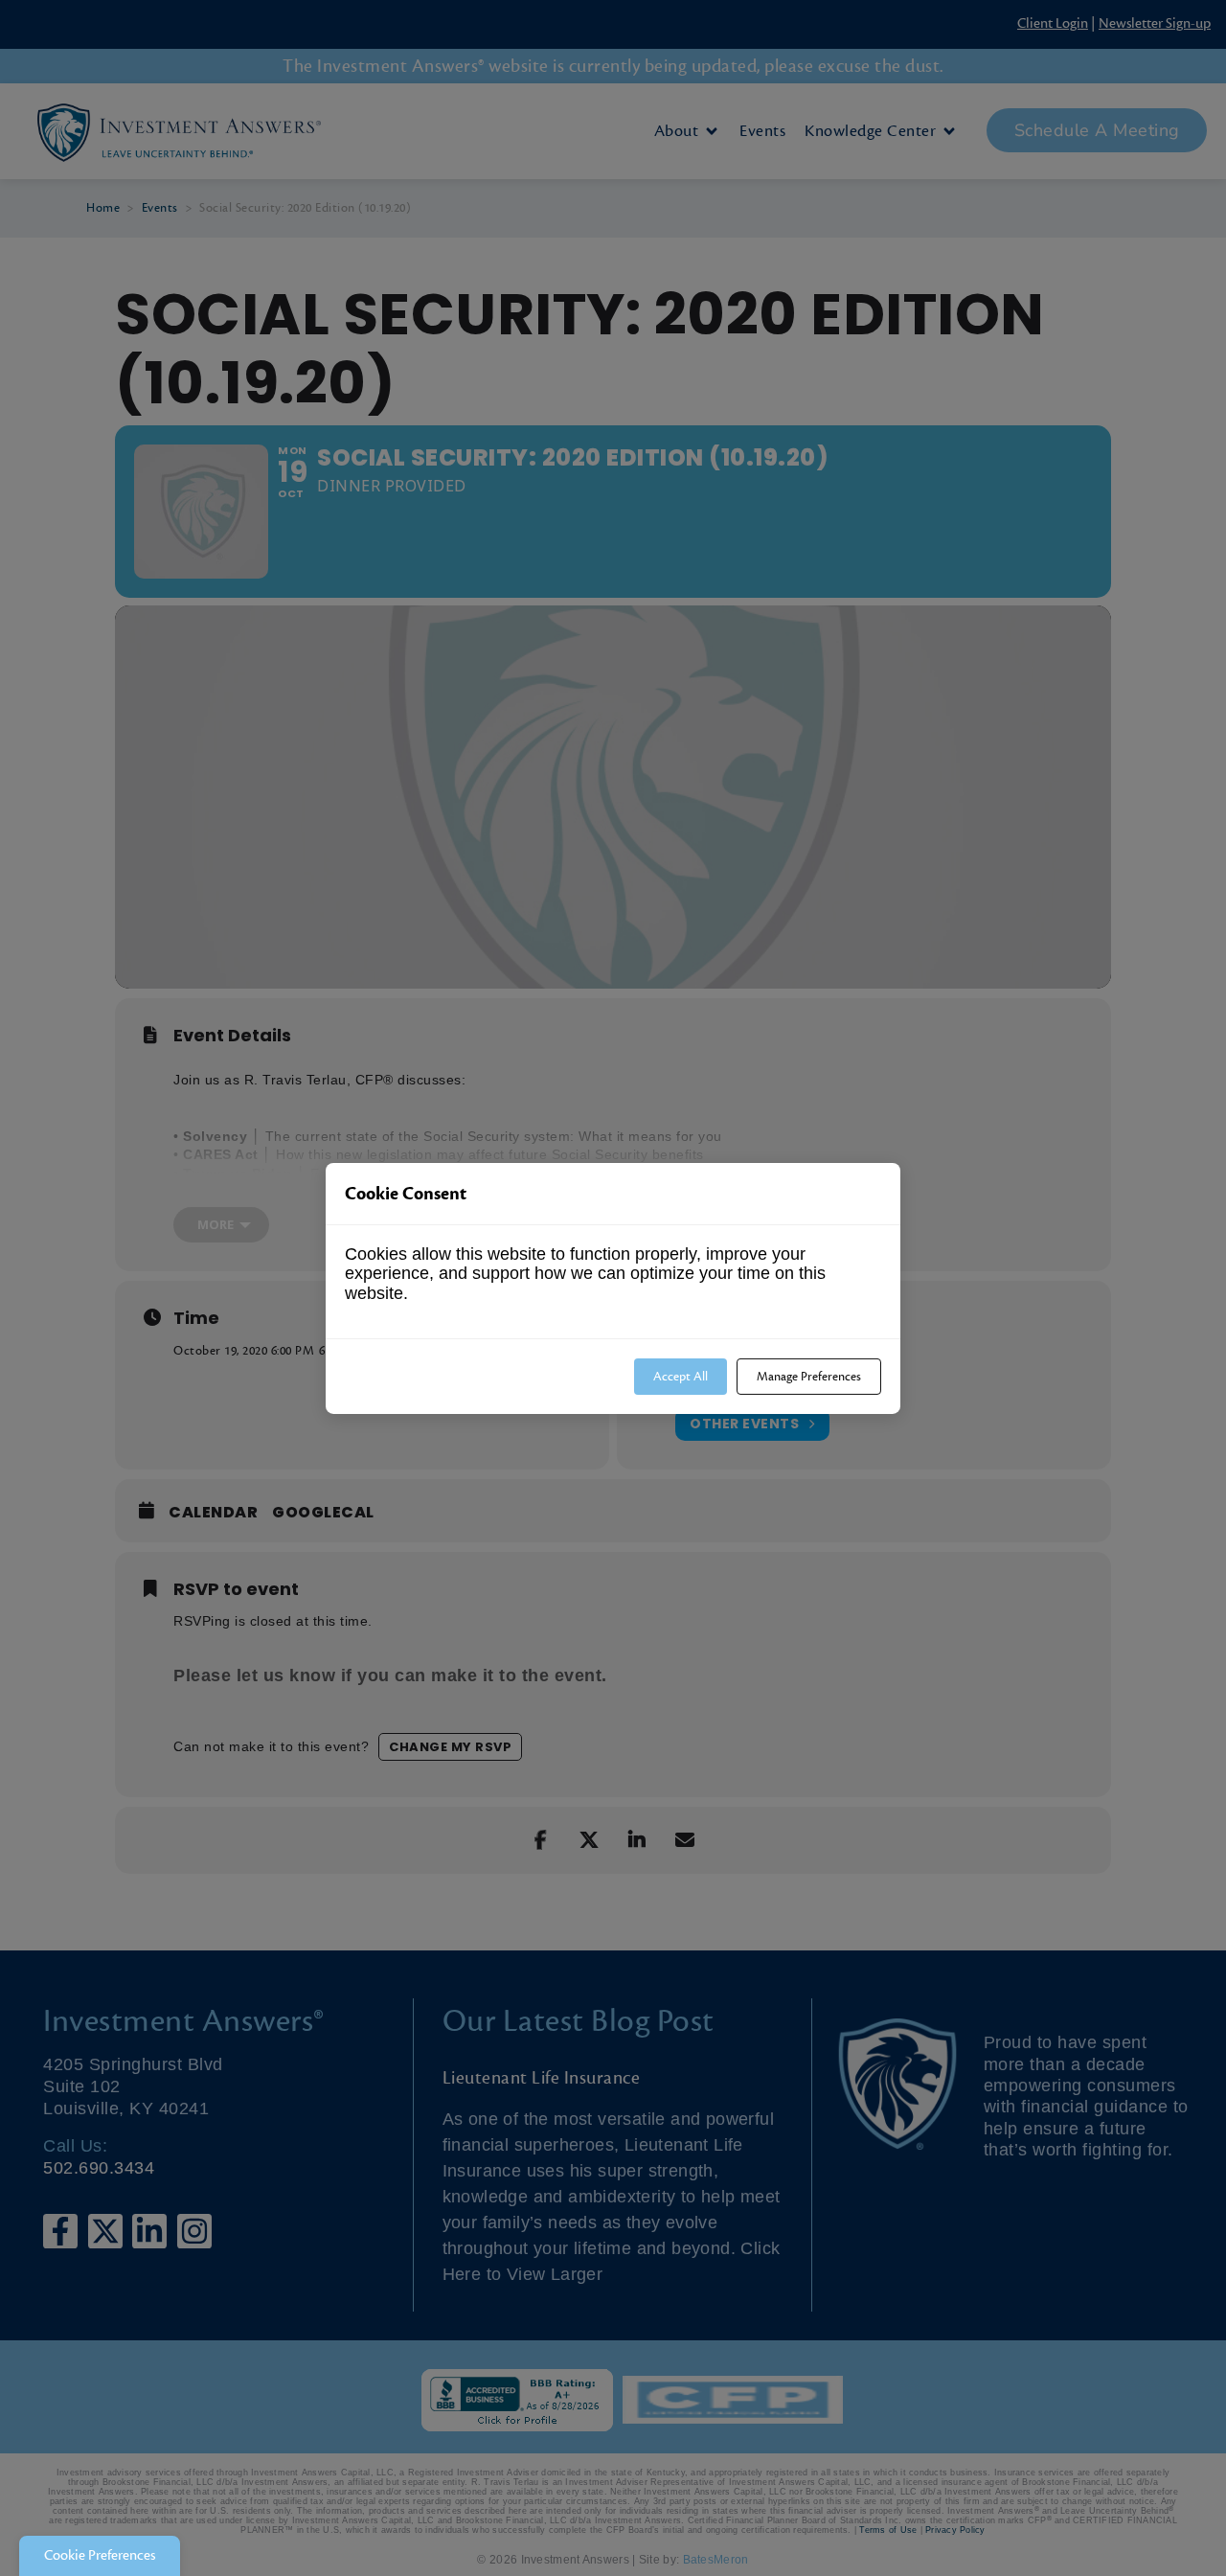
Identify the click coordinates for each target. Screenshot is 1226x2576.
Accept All (681, 1376)
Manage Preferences (809, 1376)
